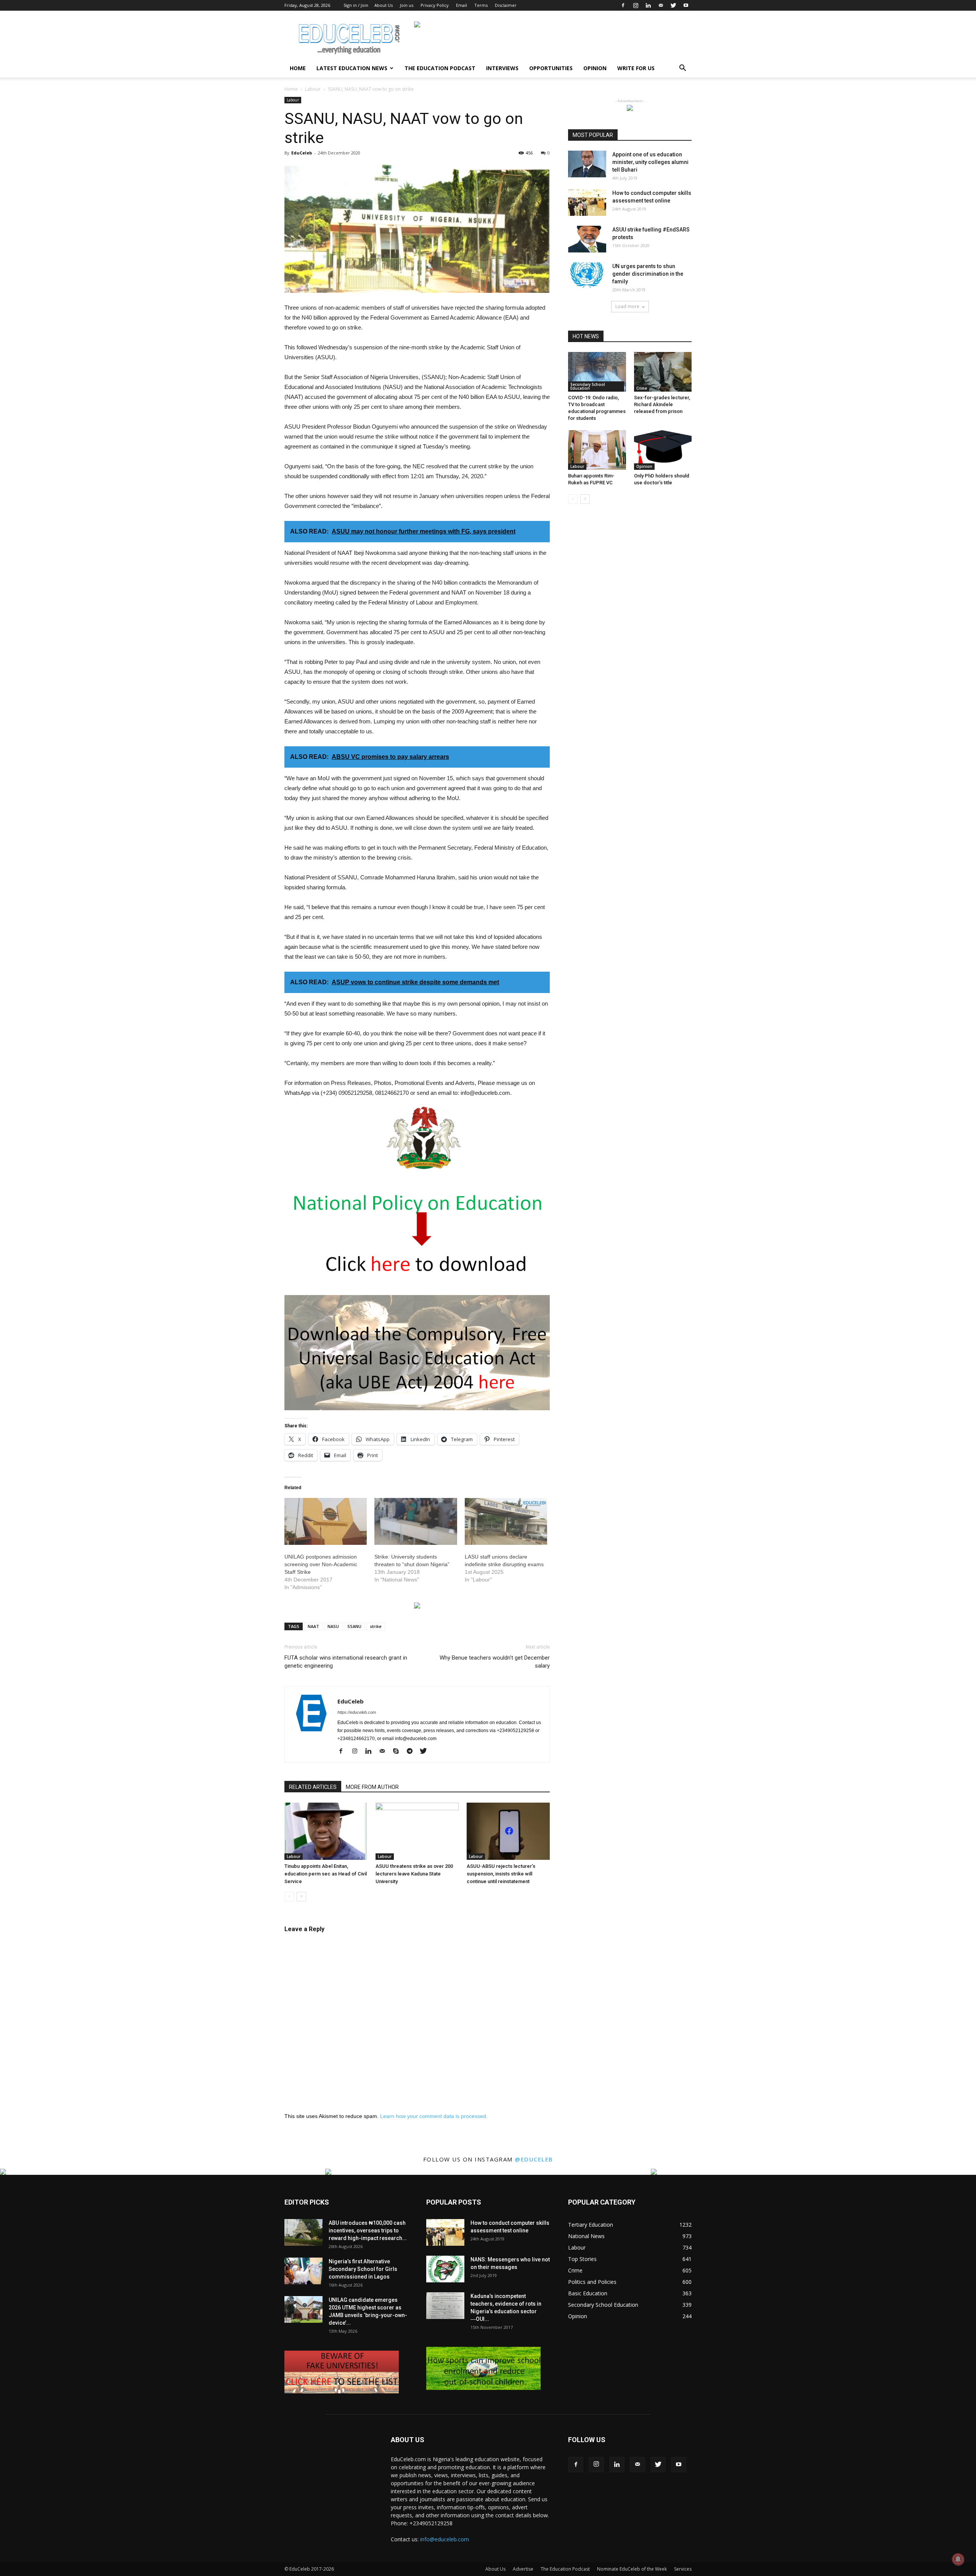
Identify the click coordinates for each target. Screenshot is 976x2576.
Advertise (523, 2569)
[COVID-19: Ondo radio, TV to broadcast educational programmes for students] (597, 372)
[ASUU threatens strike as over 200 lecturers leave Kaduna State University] (417, 1831)
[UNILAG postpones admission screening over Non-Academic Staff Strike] (326, 1522)
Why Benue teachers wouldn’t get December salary (495, 1662)
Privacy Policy (435, 5)
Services (683, 2569)
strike (376, 1626)
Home (298, 68)
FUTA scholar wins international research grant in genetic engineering (346, 1662)
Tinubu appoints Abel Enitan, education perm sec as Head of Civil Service (326, 1874)
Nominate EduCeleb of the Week (632, 2569)
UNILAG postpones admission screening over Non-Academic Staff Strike (321, 1564)
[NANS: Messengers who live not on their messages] (445, 2269)
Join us (407, 5)
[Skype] (399, 1752)
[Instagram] (636, 5)
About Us (384, 5)
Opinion (595, 68)
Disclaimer (506, 5)
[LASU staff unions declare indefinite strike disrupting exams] (506, 1522)
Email (462, 5)
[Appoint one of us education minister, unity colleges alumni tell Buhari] (587, 164)
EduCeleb (302, 153)
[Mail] (661, 5)
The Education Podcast (440, 68)
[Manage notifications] (958, 2559)
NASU (333, 1626)
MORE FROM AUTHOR (372, 1787)
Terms (481, 5)
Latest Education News (352, 68)
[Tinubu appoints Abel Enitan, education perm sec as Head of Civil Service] (326, 1831)
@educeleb (534, 2159)
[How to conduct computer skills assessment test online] (587, 202)
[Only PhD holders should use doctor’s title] (663, 450)
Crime (642, 388)
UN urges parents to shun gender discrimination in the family (648, 274)
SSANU (354, 1626)
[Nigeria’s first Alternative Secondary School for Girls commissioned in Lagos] (303, 2271)
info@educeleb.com (445, 2539)
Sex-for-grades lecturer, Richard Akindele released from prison (662, 404)
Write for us (636, 68)
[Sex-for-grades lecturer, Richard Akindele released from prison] (663, 372)
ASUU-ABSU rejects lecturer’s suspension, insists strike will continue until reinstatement (501, 1874)
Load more (627, 306)
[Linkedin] (648, 5)
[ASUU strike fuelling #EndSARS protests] (587, 239)
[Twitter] (673, 5)
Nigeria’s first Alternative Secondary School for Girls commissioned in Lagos (363, 2269)
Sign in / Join (356, 5)
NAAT (313, 1626)
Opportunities (551, 68)
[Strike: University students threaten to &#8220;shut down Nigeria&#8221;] (416, 1522)
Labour (313, 89)
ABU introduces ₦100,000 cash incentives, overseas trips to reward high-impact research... (368, 2230)
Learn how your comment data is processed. (434, 2116)
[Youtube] (686, 5)
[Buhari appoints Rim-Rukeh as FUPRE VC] (597, 450)
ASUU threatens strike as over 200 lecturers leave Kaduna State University (414, 1874)
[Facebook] (623, 5)
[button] (682, 69)
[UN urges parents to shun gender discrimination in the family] (587, 276)
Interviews (502, 68)
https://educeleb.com (357, 1712)
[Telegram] (412, 1752)
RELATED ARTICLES (313, 1787)
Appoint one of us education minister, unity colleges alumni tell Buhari (650, 162)
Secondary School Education (588, 386)
